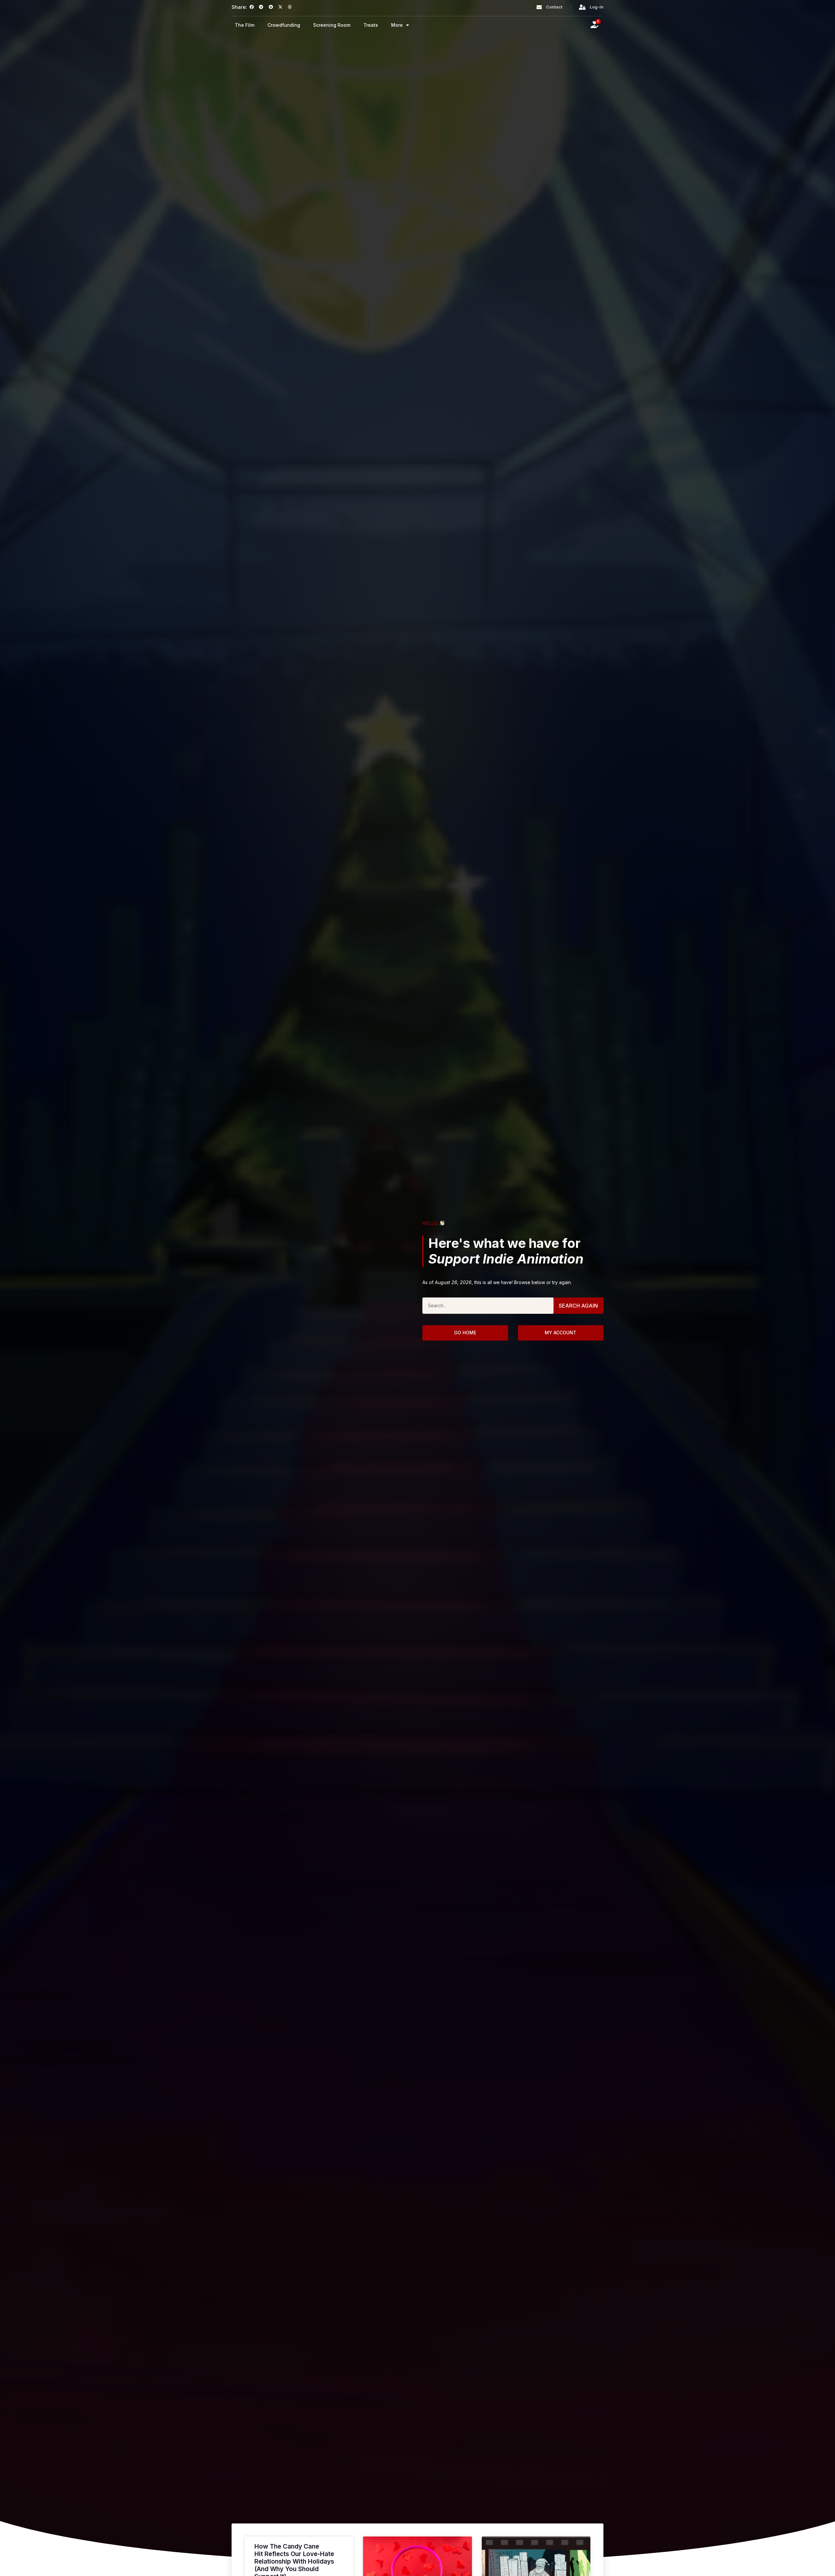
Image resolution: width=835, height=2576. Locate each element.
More (397, 25)
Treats (371, 25)
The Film (245, 25)
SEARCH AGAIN (578, 1306)
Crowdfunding (284, 25)
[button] (252, 7)
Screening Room (332, 25)
